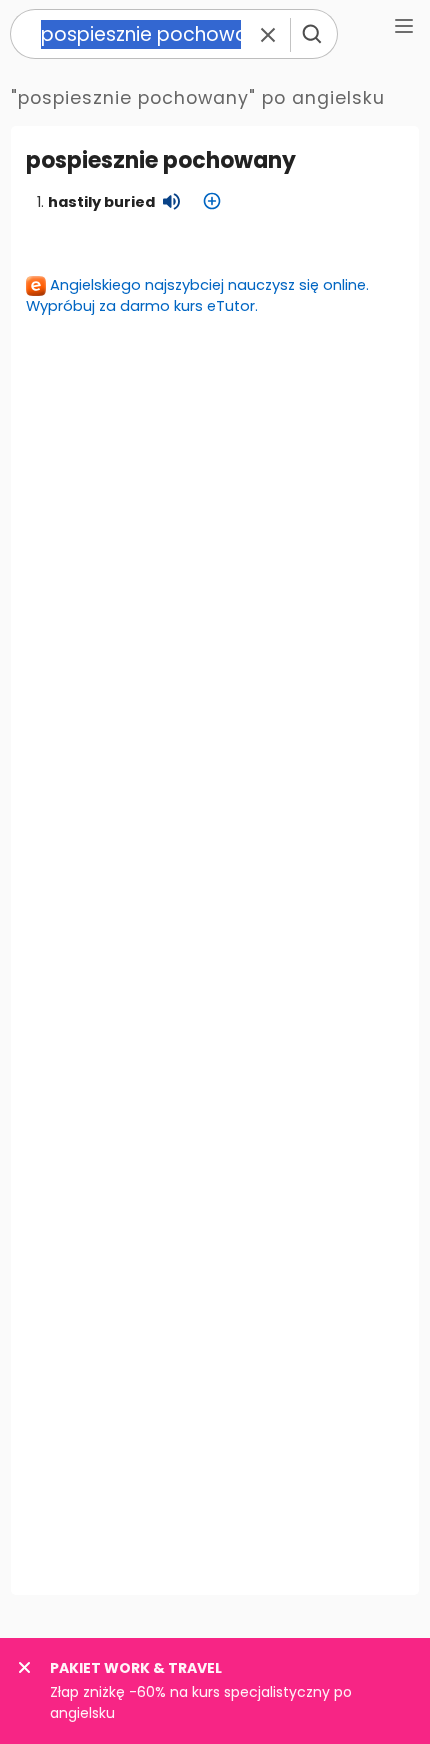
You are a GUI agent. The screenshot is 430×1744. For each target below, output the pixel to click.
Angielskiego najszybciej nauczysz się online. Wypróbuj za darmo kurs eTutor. (197, 295)
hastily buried (101, 202)
